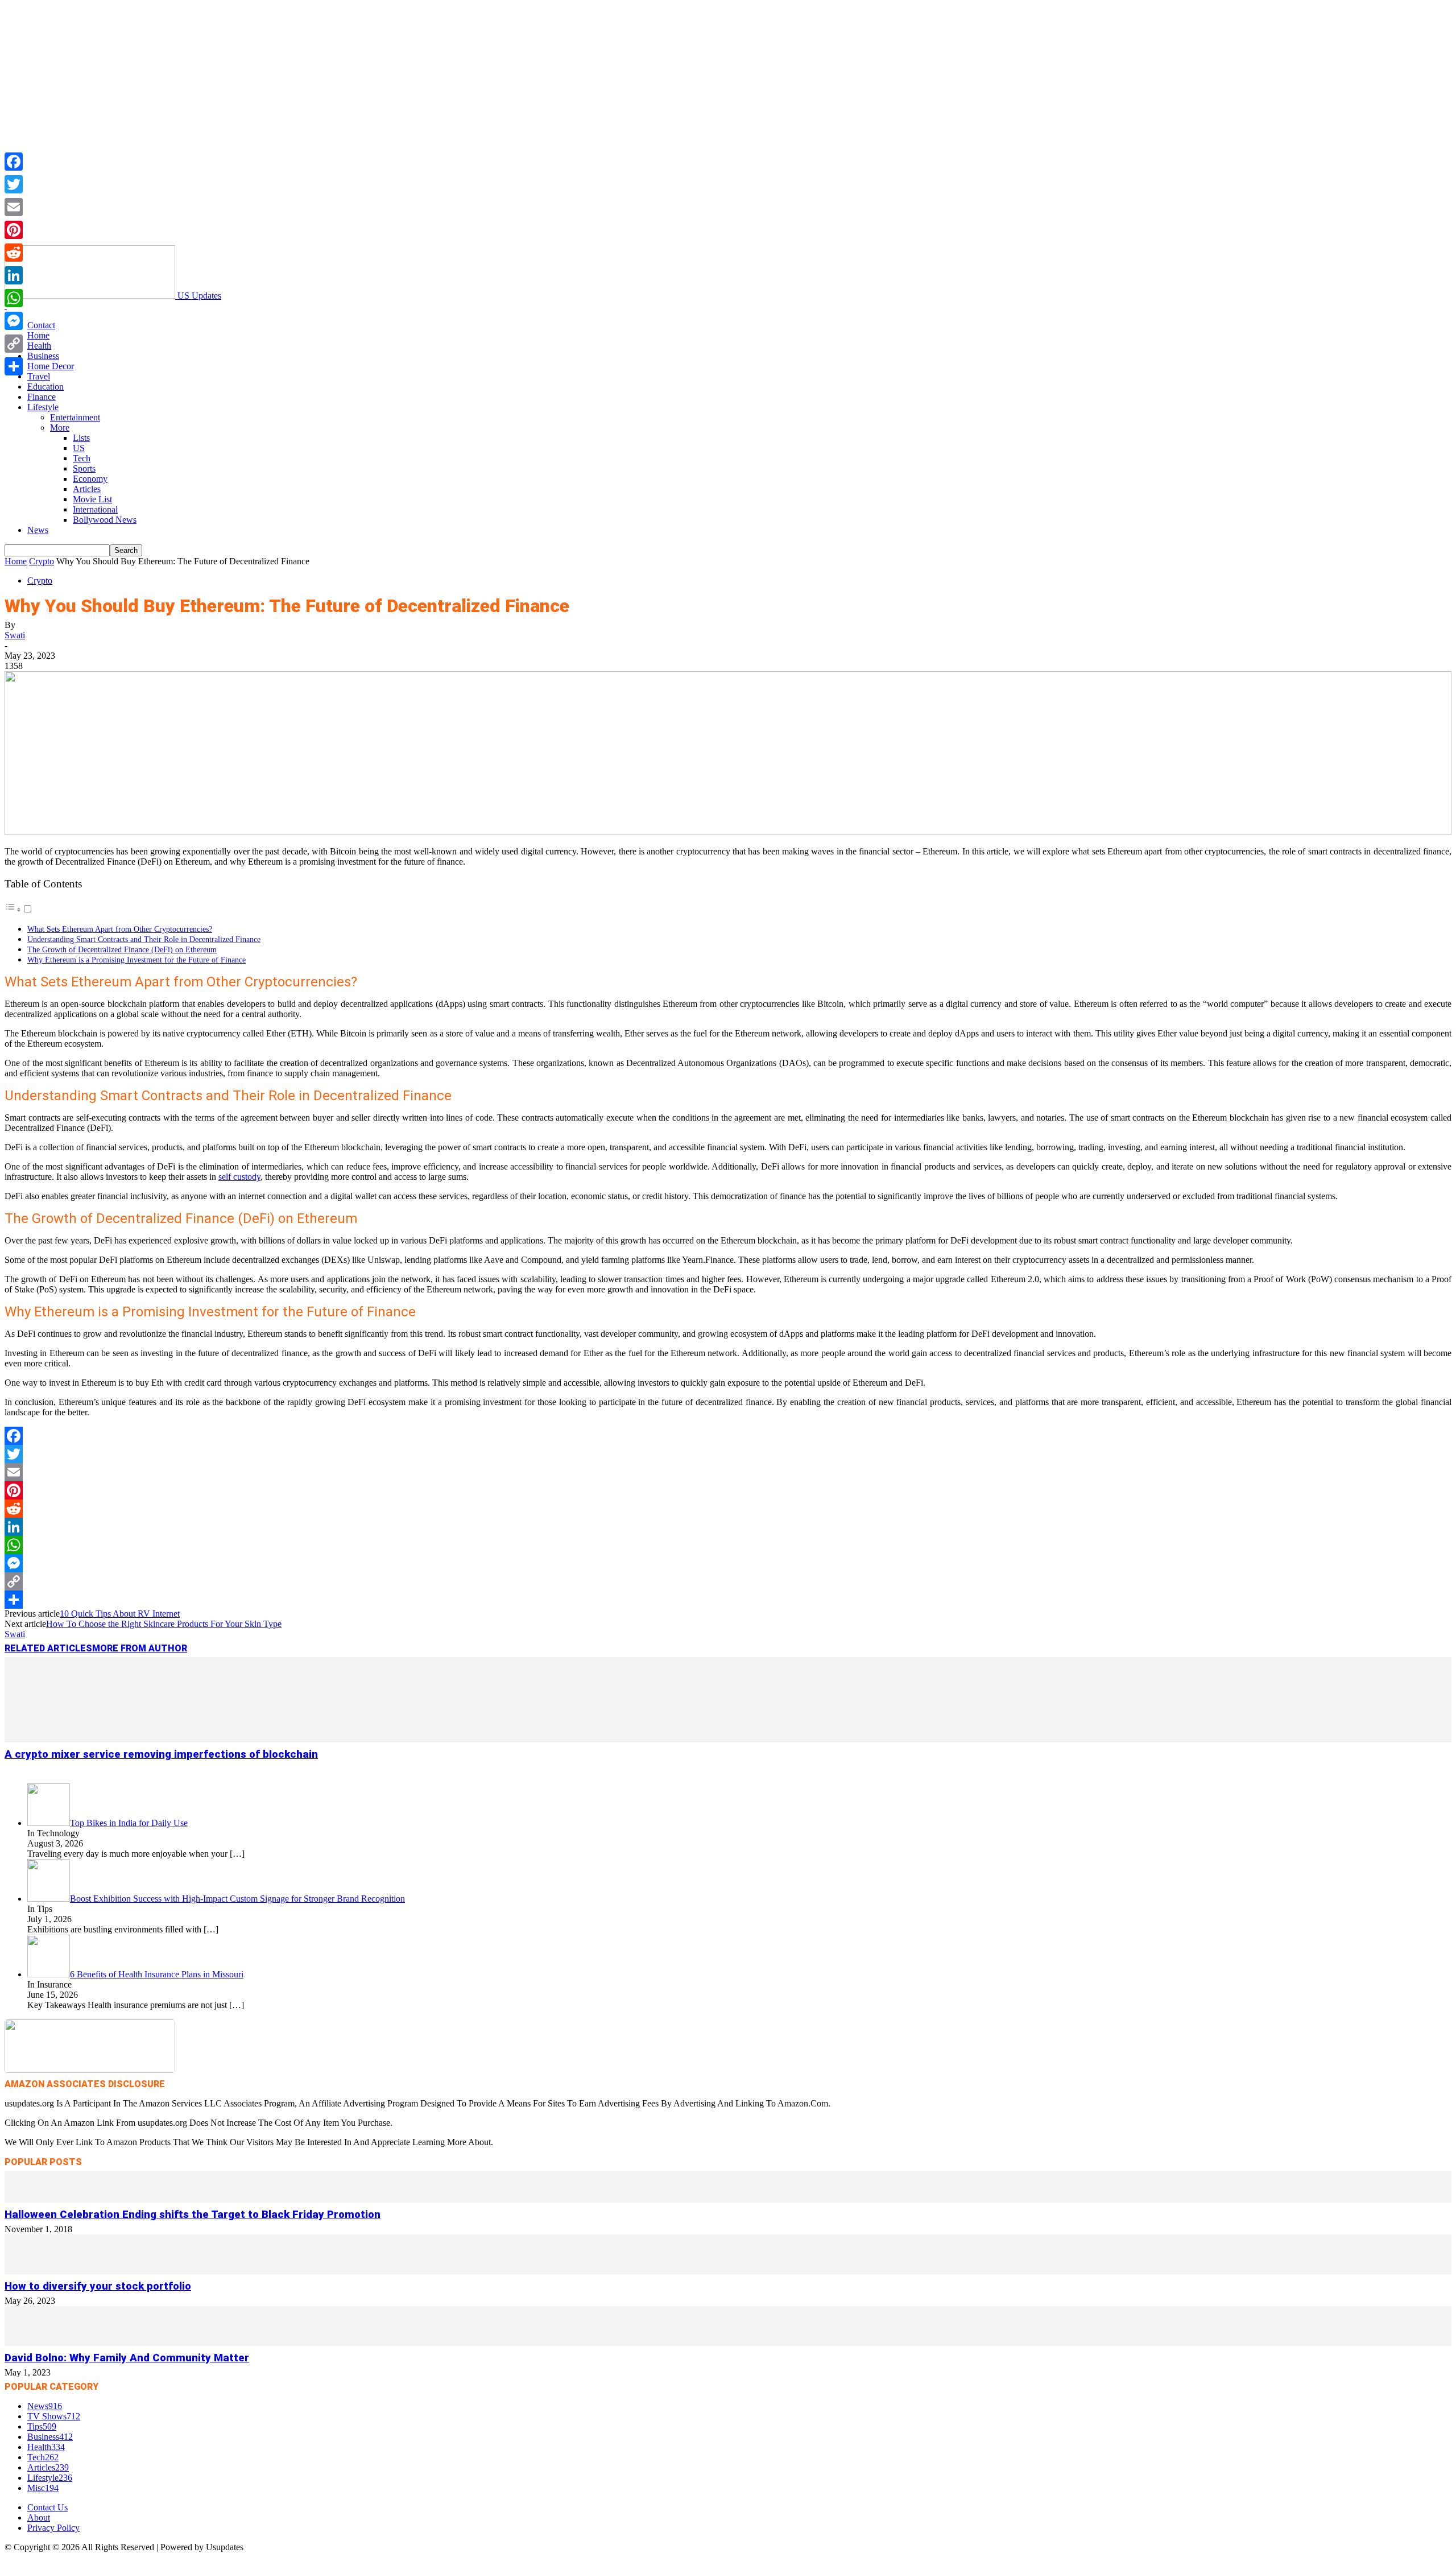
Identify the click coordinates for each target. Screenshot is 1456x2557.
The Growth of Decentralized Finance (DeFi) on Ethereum (122, 949)
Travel (39, 376)
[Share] (728, 1600)
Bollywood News (105, 520)
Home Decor (51, 366)
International (95, 509)
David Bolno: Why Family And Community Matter (127, 2358)
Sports (84, 468)
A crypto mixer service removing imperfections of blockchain (161, 1754)
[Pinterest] (728, 1490)
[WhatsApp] (728, 1545)
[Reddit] (728, 1509)
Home (38, 335)
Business (43, 356)
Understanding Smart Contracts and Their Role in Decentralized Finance (144, 939)
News (38, 530)
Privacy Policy (53, 2528)
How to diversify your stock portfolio (98, 2286)
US (79, 448)
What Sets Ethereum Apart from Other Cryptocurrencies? (120, 929)
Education (45, 387)
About (39, 2517)
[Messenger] (728, 1563)
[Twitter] (728, 1454)
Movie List (92, 499)
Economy (90, 479)
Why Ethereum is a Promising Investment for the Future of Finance (136, 960)
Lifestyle (43, 407)
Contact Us (47, 2507)
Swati (15, 635)
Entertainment (75, 417)
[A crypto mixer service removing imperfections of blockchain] (728, 1739)
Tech (82, 458)
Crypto (42, 561)
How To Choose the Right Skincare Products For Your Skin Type (164, 1624)
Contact (41, 325)
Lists (81, 438)
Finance (42, 397)
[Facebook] (728, 1436)
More (60, 427)
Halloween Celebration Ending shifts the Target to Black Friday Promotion (193, 2215)
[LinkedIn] (728, 1527)
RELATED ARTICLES (48, 1648)
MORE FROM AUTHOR (140, 1648)
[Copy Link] (728, 1581)
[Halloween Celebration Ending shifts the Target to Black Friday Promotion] (728, 2199)
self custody (239, 1177)
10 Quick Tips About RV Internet (120, 1614)
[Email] (728, 1472)
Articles (87, 489)
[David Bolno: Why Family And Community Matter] (728, 2343)
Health (39, 346)
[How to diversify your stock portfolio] (728, 2271)
